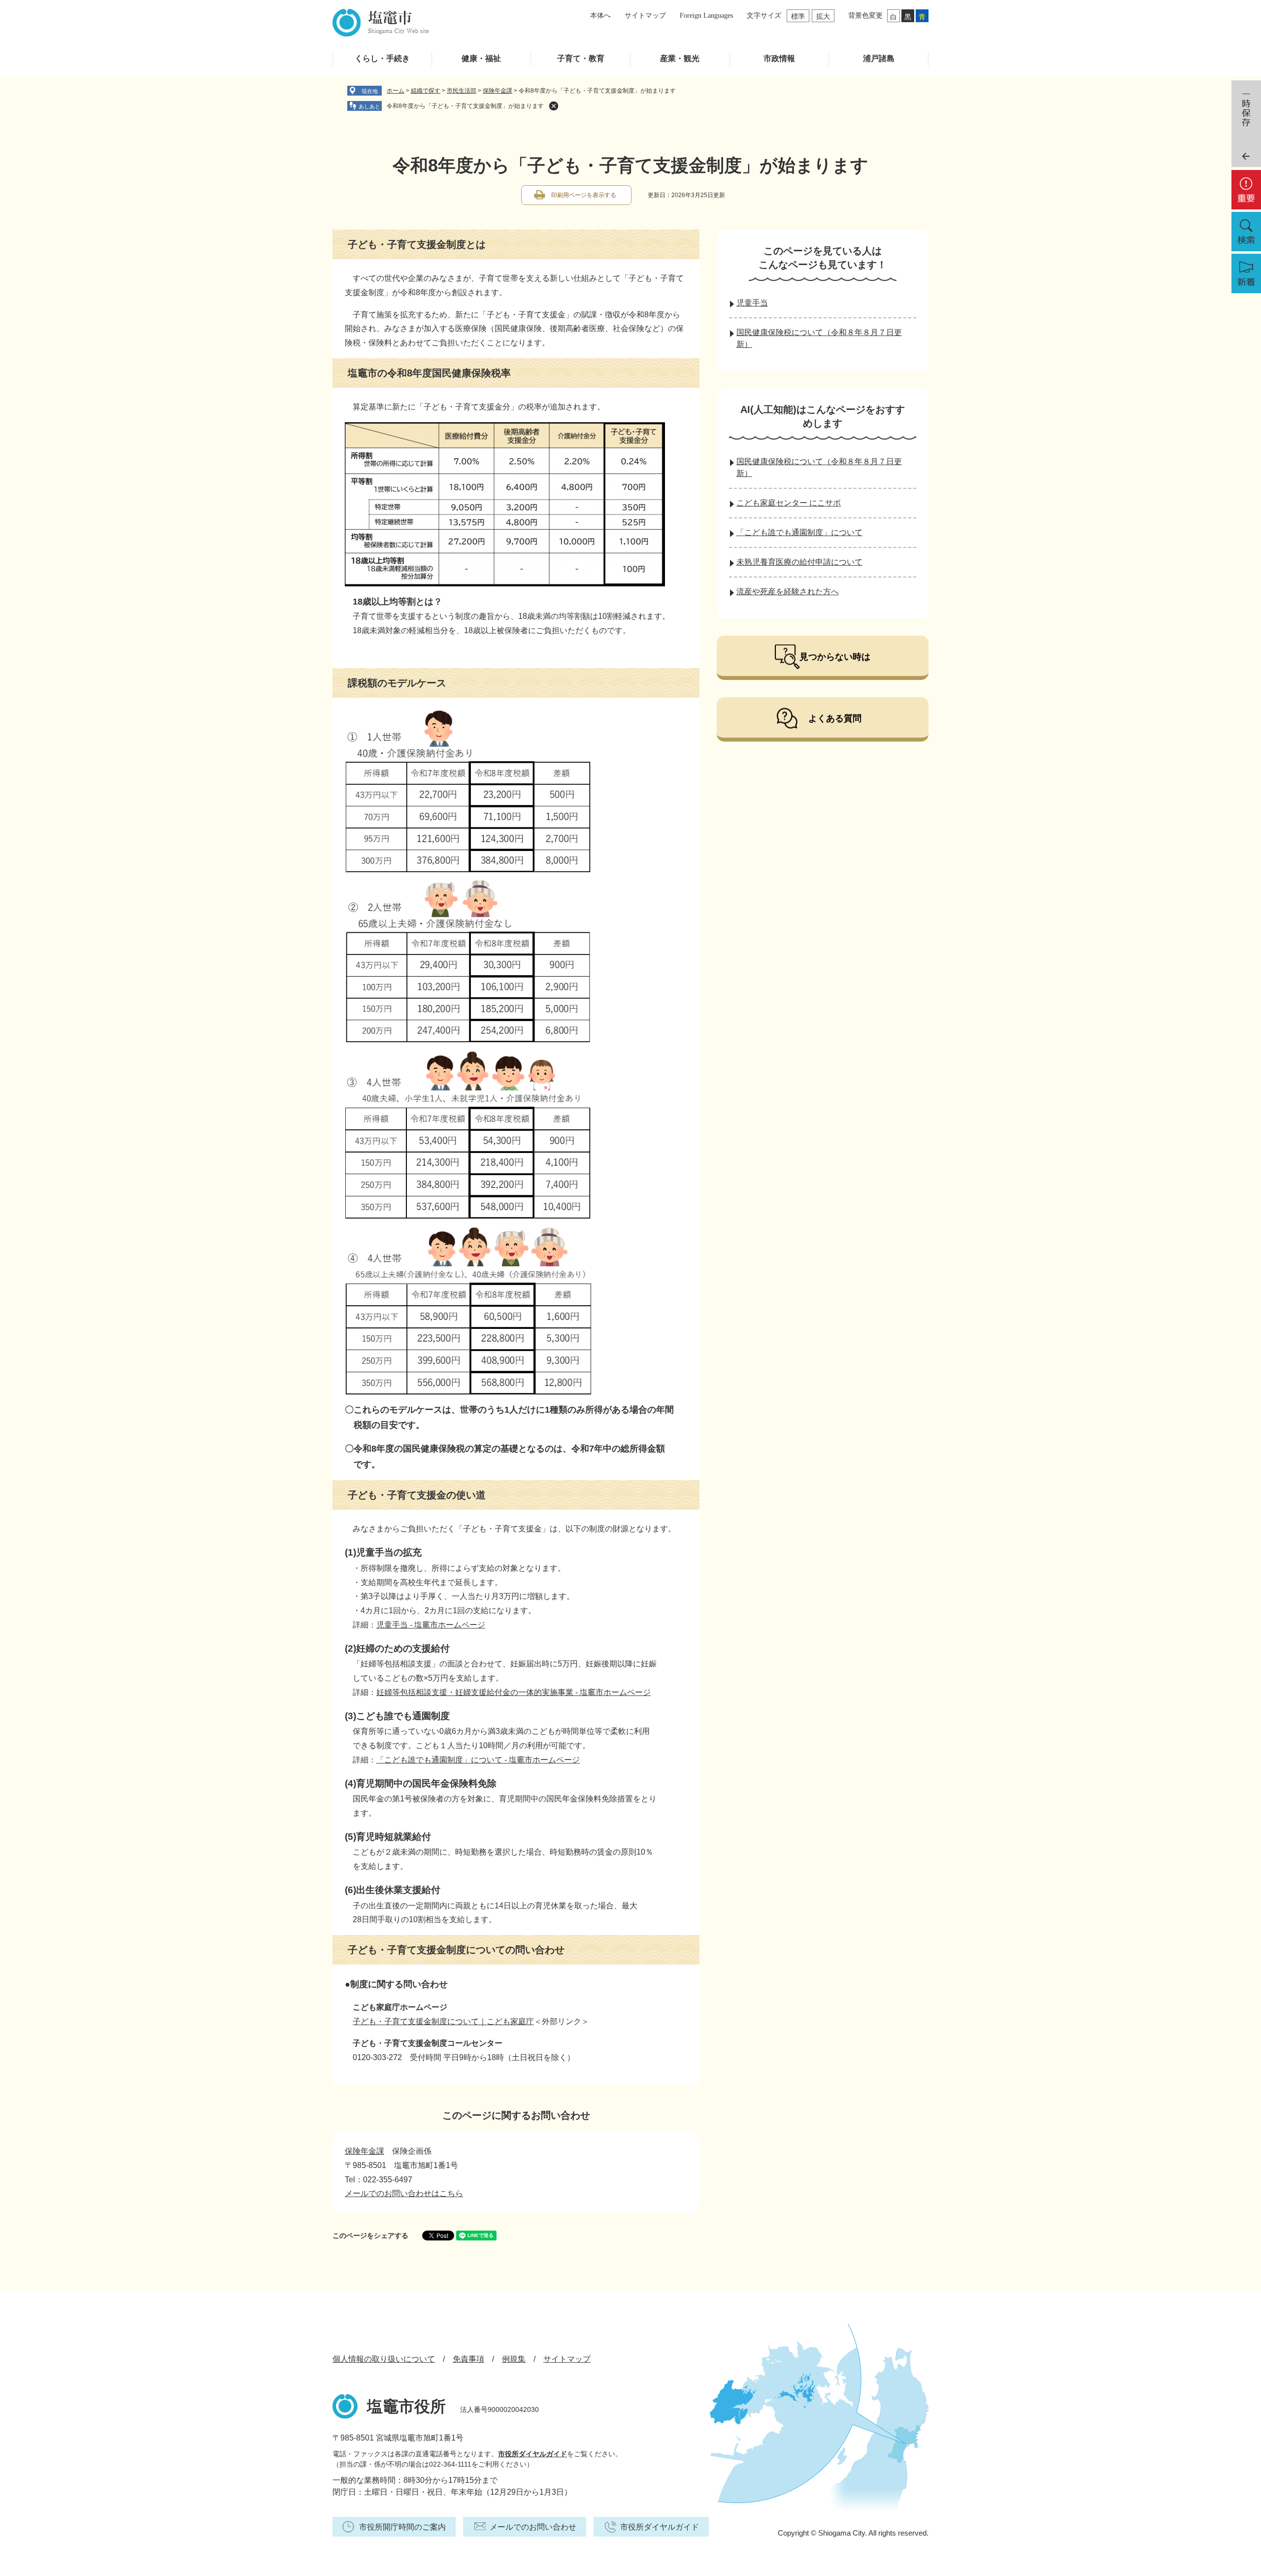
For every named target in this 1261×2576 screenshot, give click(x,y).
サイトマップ (645, 16)
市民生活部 (462, 91)
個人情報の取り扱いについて (384, 2359)
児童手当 (752, 303)
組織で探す (426, 91)
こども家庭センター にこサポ (789, 503)
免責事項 (468, 2359)
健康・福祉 (481, 58)
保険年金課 (498, 91)
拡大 (823, 16)
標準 (798, 16)
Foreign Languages (706, 16)
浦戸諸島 (879, 58)
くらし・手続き (382, 58)
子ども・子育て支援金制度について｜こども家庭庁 (443, 2021)
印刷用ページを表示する (584, 195)
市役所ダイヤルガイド (532, 2454)
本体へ (600, 16)
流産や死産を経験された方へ (788, 592)
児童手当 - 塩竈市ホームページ (431, 1625)
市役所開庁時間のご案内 (402, 2527)
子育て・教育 (581, 58)
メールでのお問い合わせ (533, 2527)
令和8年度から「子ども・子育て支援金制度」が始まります (465, 106)
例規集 (514, 2359)
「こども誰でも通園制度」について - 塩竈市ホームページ (478, 1760)
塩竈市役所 (406, 2407)
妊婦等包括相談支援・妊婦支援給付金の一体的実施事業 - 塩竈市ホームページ (514, 1692)
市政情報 (779, 58)
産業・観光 (680, 58)
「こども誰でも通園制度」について (799, 532)
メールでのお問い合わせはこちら (404, 2193)
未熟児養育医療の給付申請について (799, 562)
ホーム (396, 91)
